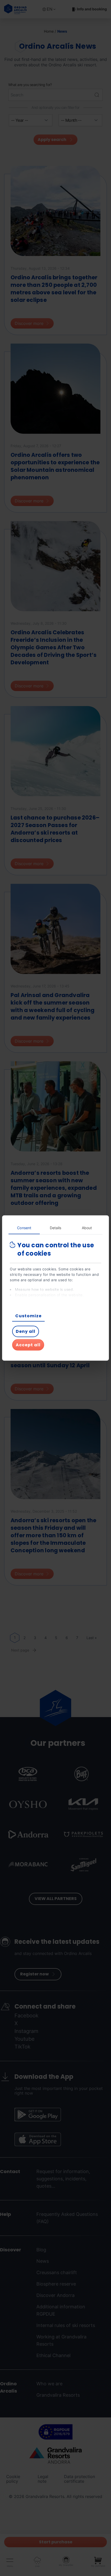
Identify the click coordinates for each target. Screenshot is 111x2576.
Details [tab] (56, 1228)
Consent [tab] (24, 1228)
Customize (28, 1316)
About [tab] (87, 1228)
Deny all (26, 1331)
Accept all (28, 1345)
